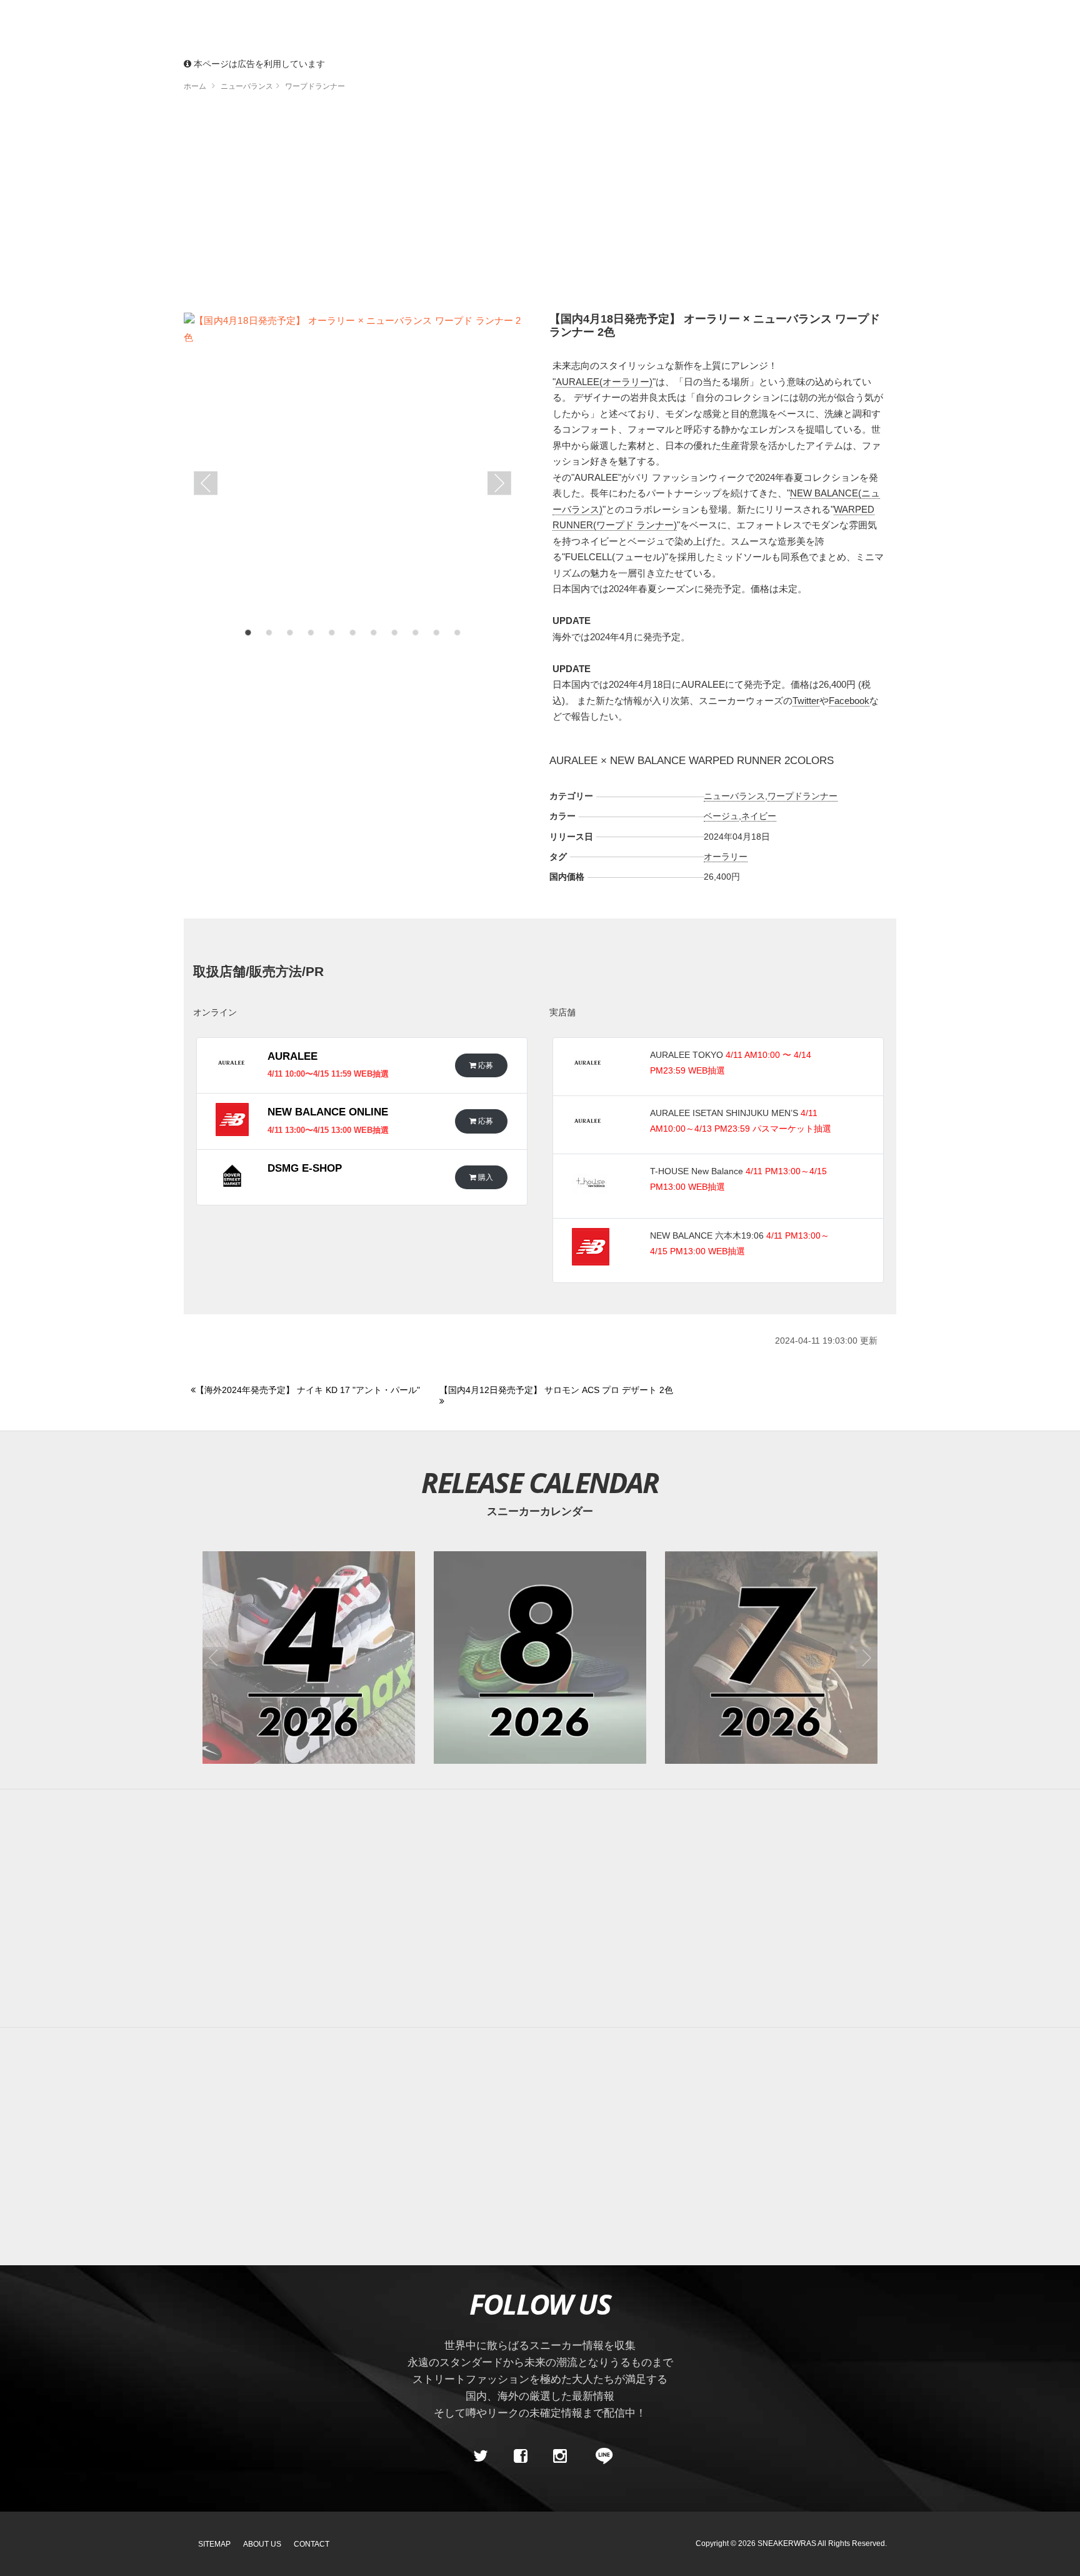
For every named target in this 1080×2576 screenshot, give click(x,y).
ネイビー (759, 816)
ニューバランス (734, 796)
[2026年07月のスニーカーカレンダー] (771, 1658)
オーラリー (726, 857)
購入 (485, 1177)
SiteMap (214, 2544)
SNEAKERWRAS (787, 2543)
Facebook (849, 701)
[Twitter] (481, 2456)
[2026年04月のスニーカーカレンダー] (309, 1658)
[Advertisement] (540, 206)
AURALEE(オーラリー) (604, 382)
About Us (262, 2544)
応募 (485, 1065)
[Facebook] (520, 2456)
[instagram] (560, 2456)
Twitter (806, 701)
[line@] (600, 2456)
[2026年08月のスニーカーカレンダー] (540, 1658)
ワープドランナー (802, 796)
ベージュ (721, 816)
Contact (312, 2544)
